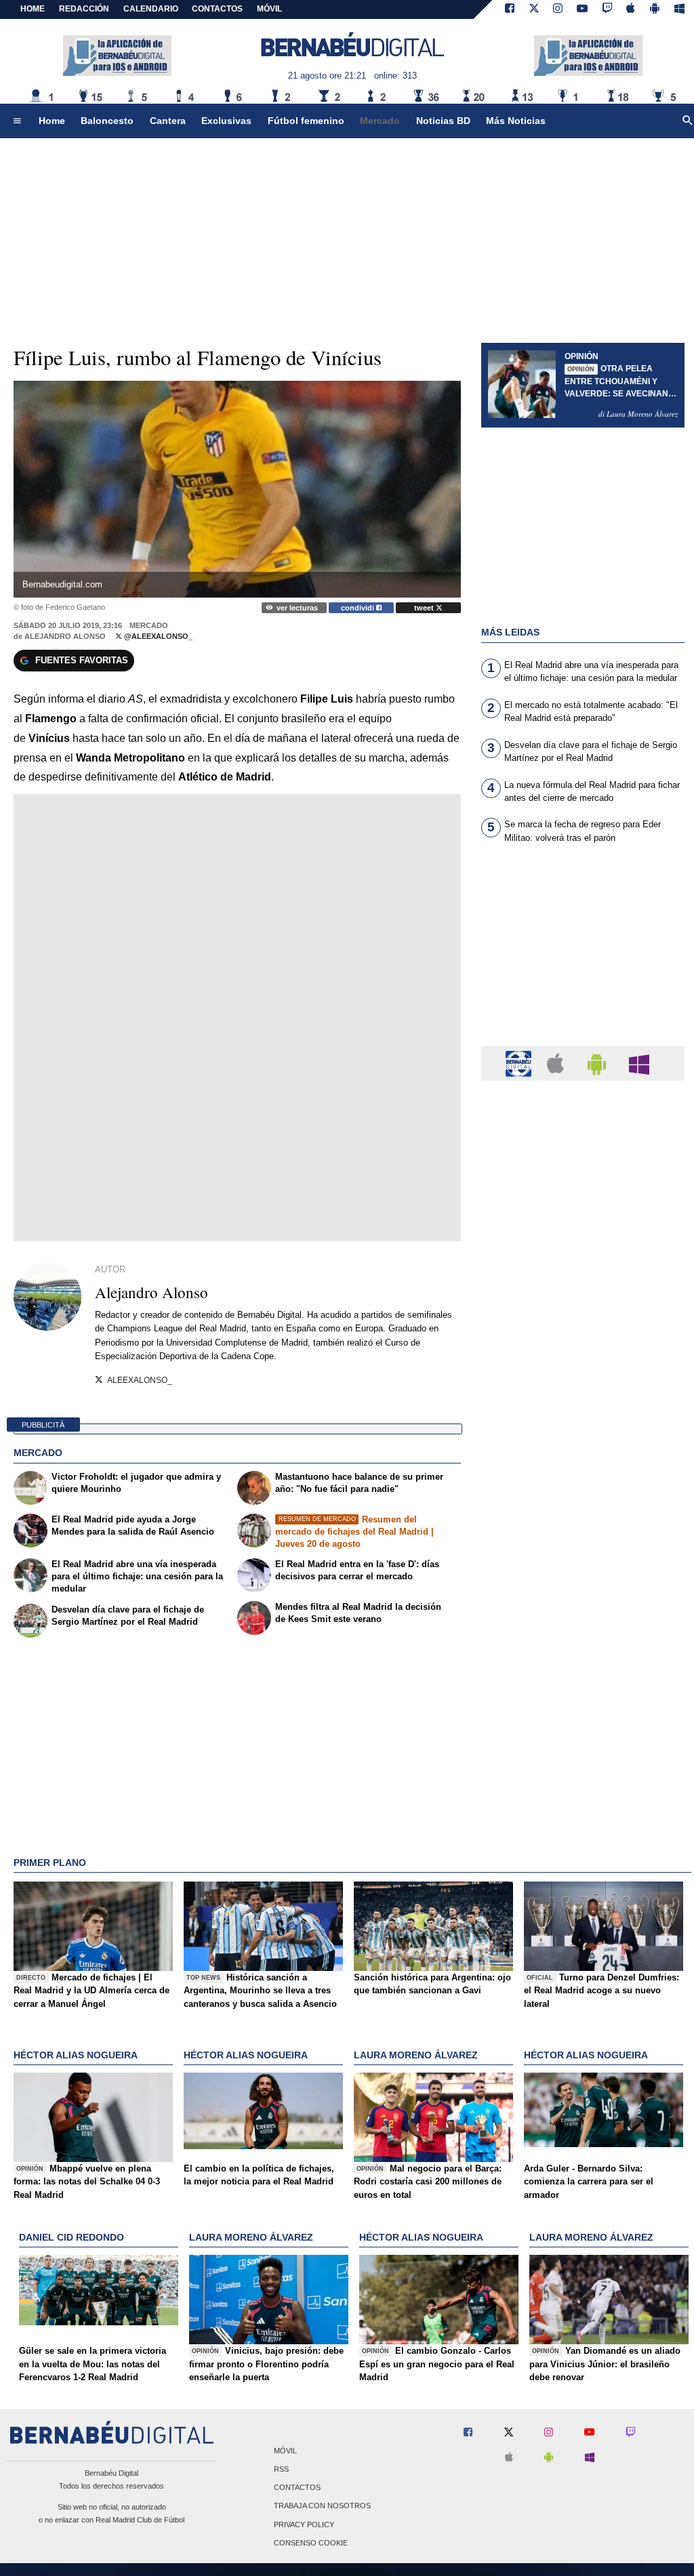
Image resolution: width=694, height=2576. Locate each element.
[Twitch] (607, 9)
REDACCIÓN (84, 9)
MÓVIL (269, 9)
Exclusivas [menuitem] (226, 121)
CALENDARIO (151, 9)
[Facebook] (510, 9)
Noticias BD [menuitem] (443, 121)
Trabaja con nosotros (322, 2506)
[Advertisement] (583, 953)
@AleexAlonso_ (157, 636)
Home (33, 9)
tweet (425, 608)
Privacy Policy (304, 2525)
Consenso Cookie (311, 2543)
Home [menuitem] (52, 121)
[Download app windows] (679, 9)
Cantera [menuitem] (168, 121)
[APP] (520, 1063)
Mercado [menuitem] (380, 121)
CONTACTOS (217, 9)
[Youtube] (582, 9)
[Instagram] (558, 9)
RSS (281, 2469)
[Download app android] (655, 9)
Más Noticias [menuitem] (516, 121)
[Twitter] (534, 9)
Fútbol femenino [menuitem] (306, 121)
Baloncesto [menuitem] (107, 121)
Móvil (285, 2451)
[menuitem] (17, 121)
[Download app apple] (631, 9)
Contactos (297, 2488)
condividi (359, 608)
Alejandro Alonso (65, 636)
